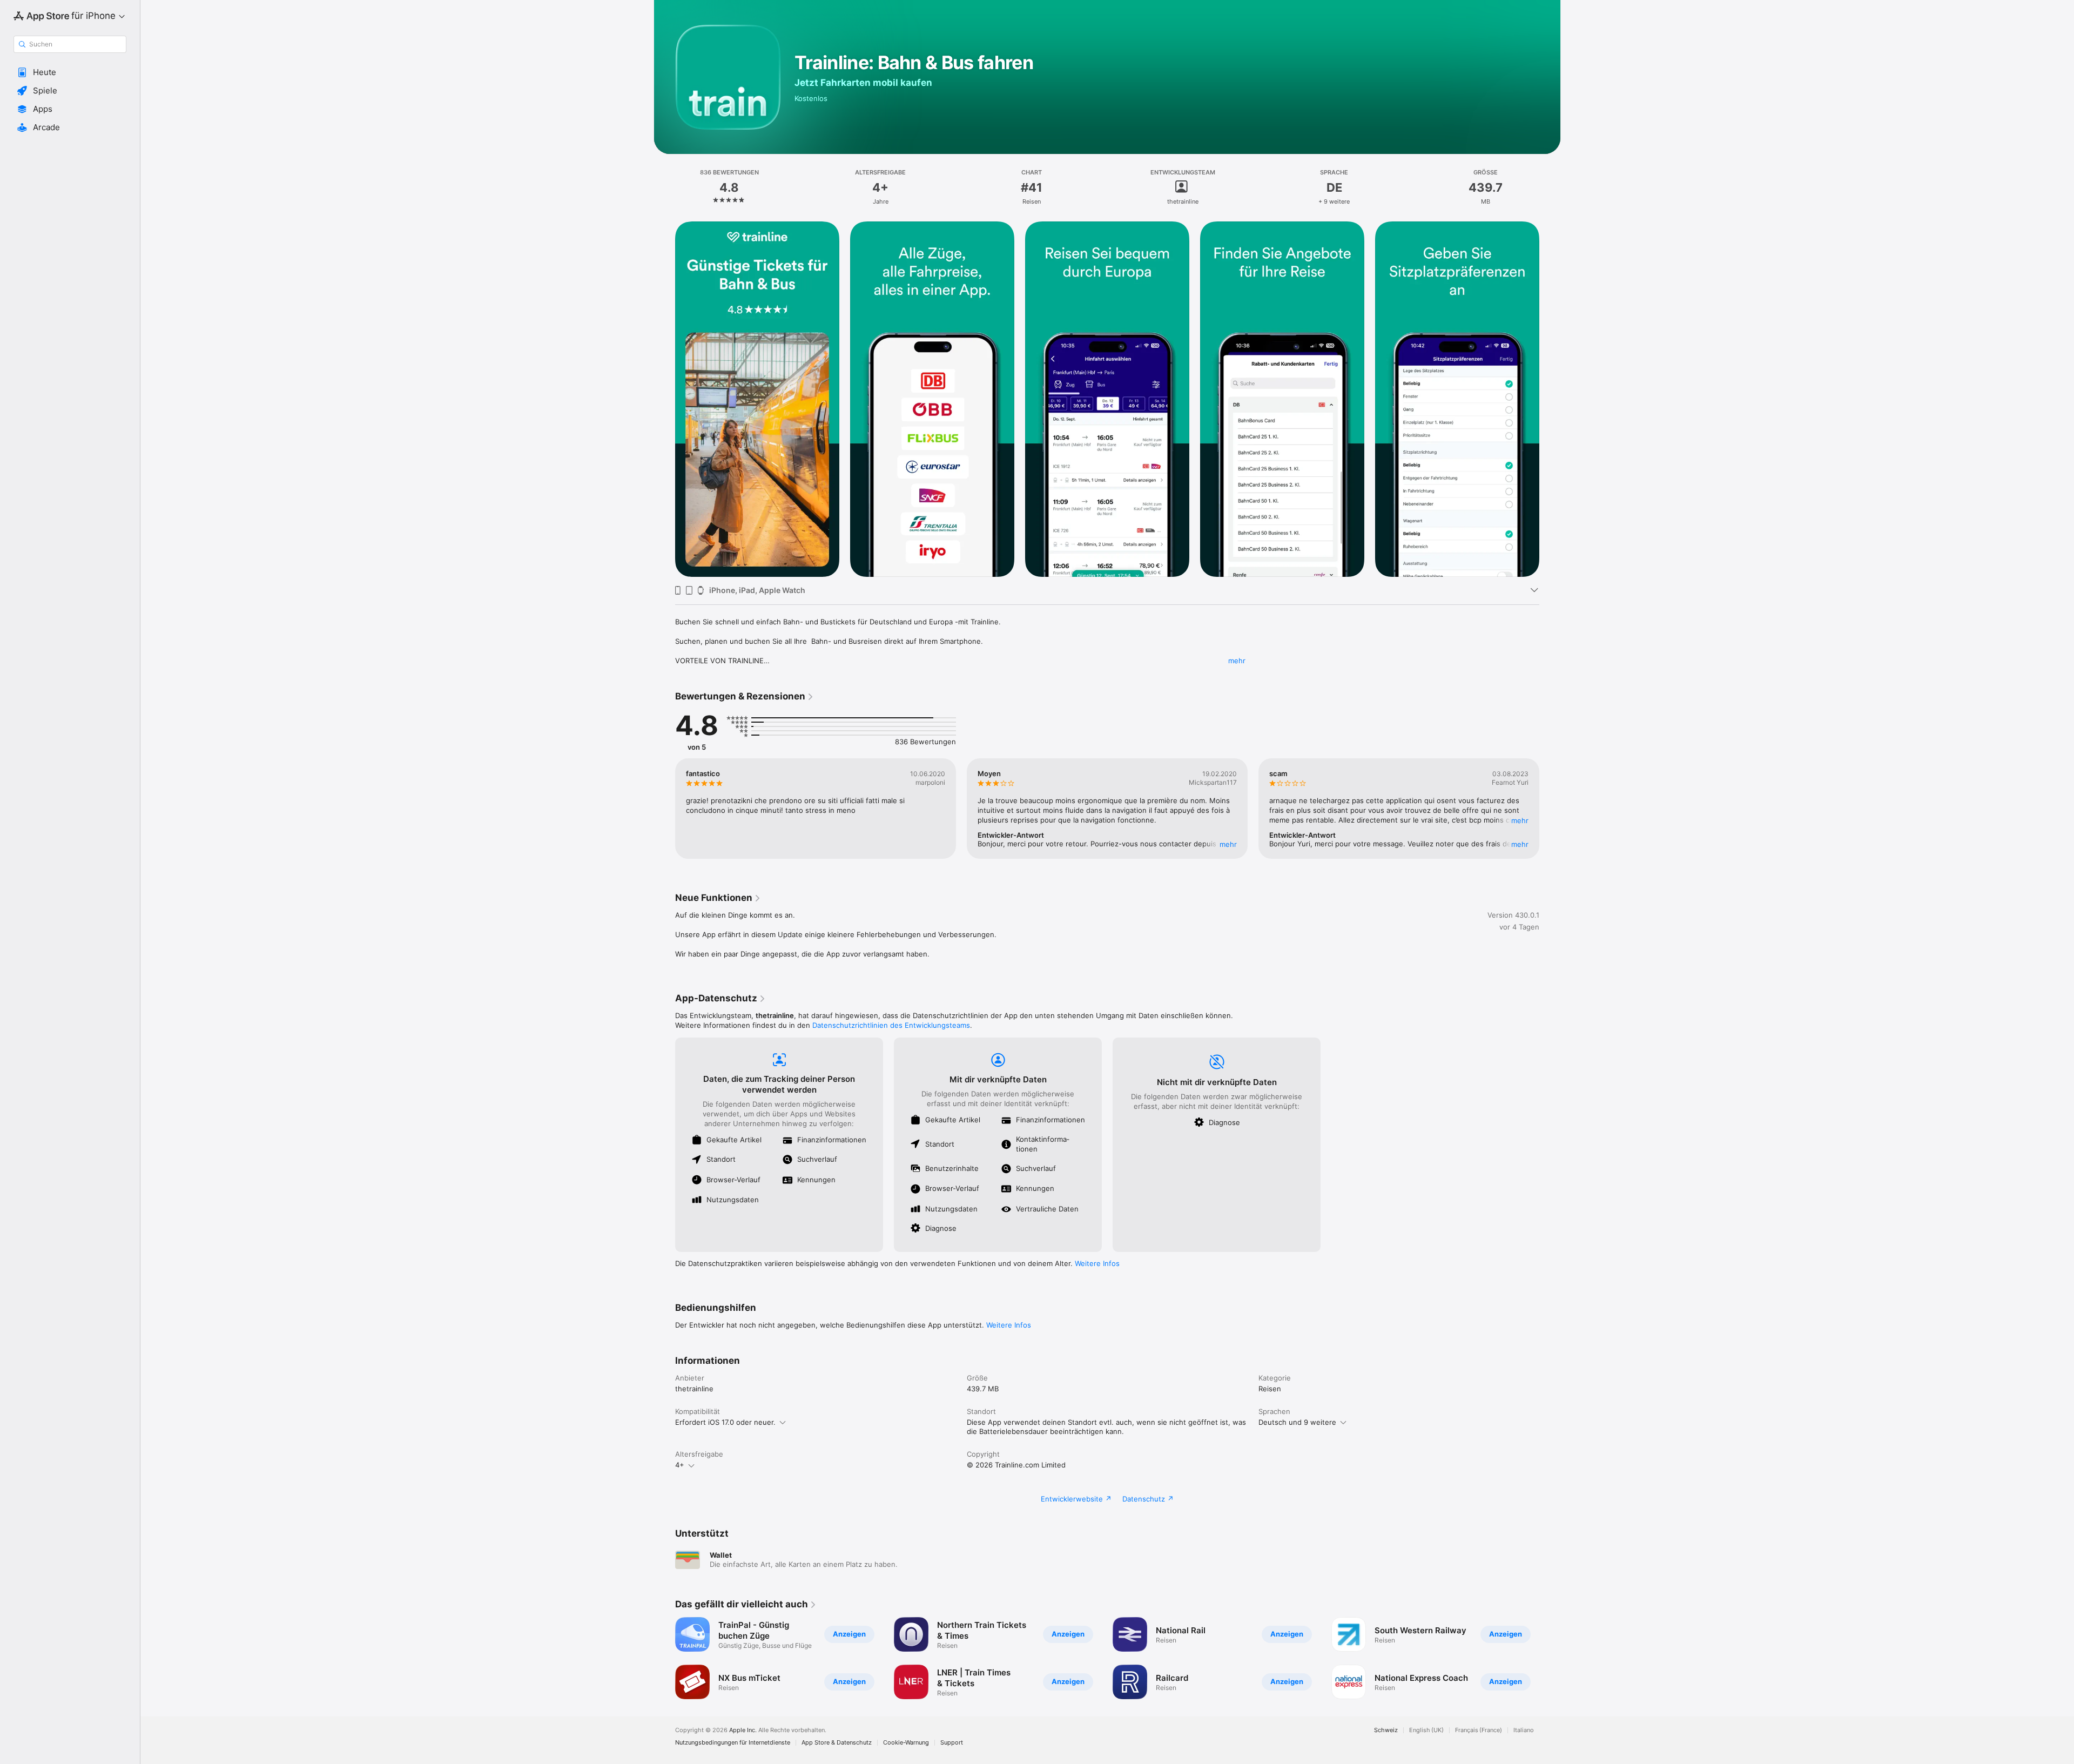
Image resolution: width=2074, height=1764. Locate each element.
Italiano (1524, 1730)
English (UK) (1426, 1730)
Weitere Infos (1097, 1263)
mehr (1237, 661)
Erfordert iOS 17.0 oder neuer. (725, 1422)
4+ (680, 1465)
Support (952, 1743)
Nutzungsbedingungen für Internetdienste (733, 1743)
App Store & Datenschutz (837, 1743)
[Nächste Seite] (1550, 399)
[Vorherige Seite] (664, 399)
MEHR (1228, 844)
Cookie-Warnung (906, 1743)
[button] (70, 72)
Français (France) (1479, 1730)
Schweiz (1386, 1730)
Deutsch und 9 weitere (1297, 1422)
